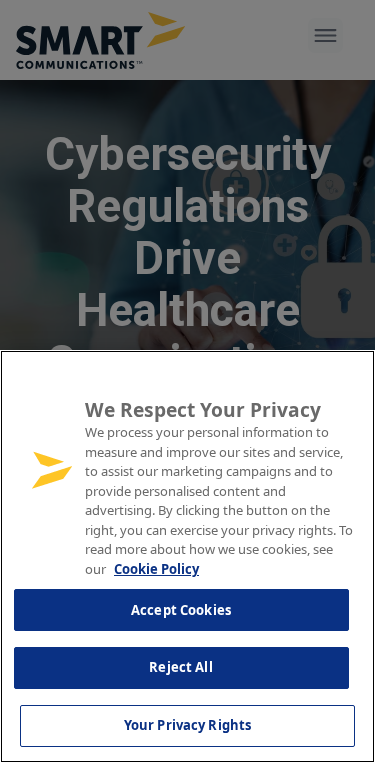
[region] (187, 556)
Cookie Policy (156, 569)
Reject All (180, 667)
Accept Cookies (181, 610)
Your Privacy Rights (187, 725)
